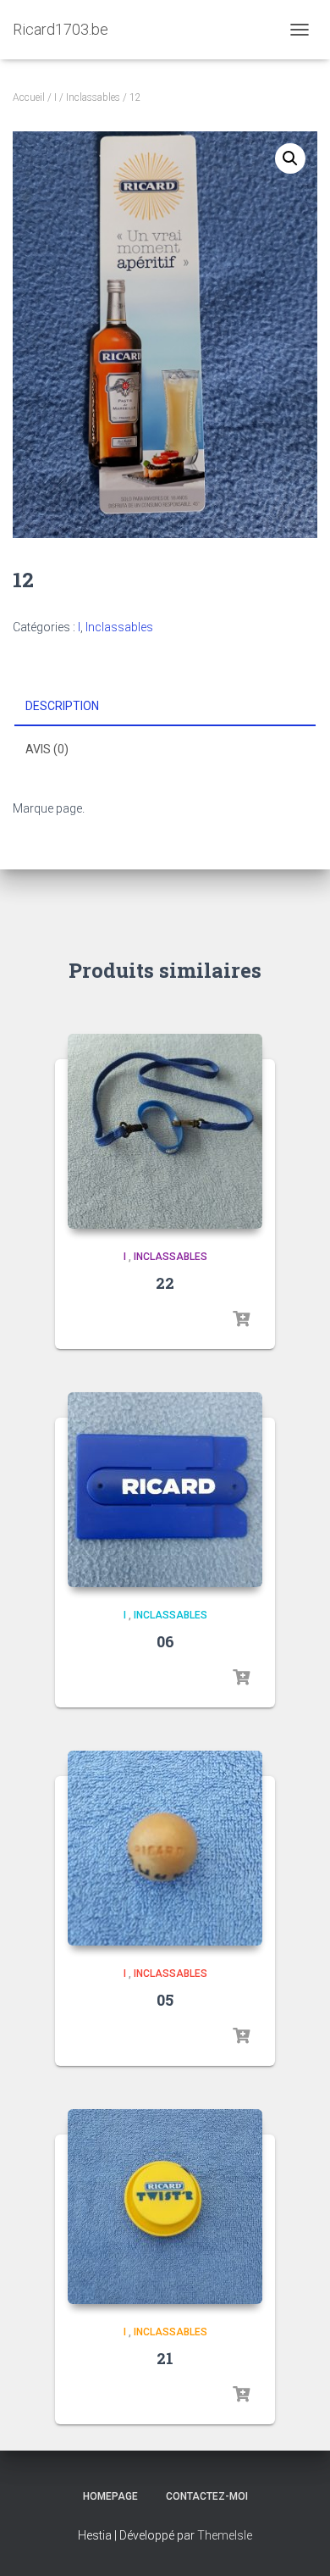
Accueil (29, 97)
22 (165, 1283)
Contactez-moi (207, 2496)
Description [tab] (62, 706)
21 (165, 2358)
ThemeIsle (225, 2535)
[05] (165, 1848)
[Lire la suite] (241, 1319)
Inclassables (93, 97)
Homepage (110, 2496)
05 (165, 2000)
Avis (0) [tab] (47, 749)
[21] (165, 2207)
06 (165, 1641)
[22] (165, 1131)
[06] (165, 1490)
